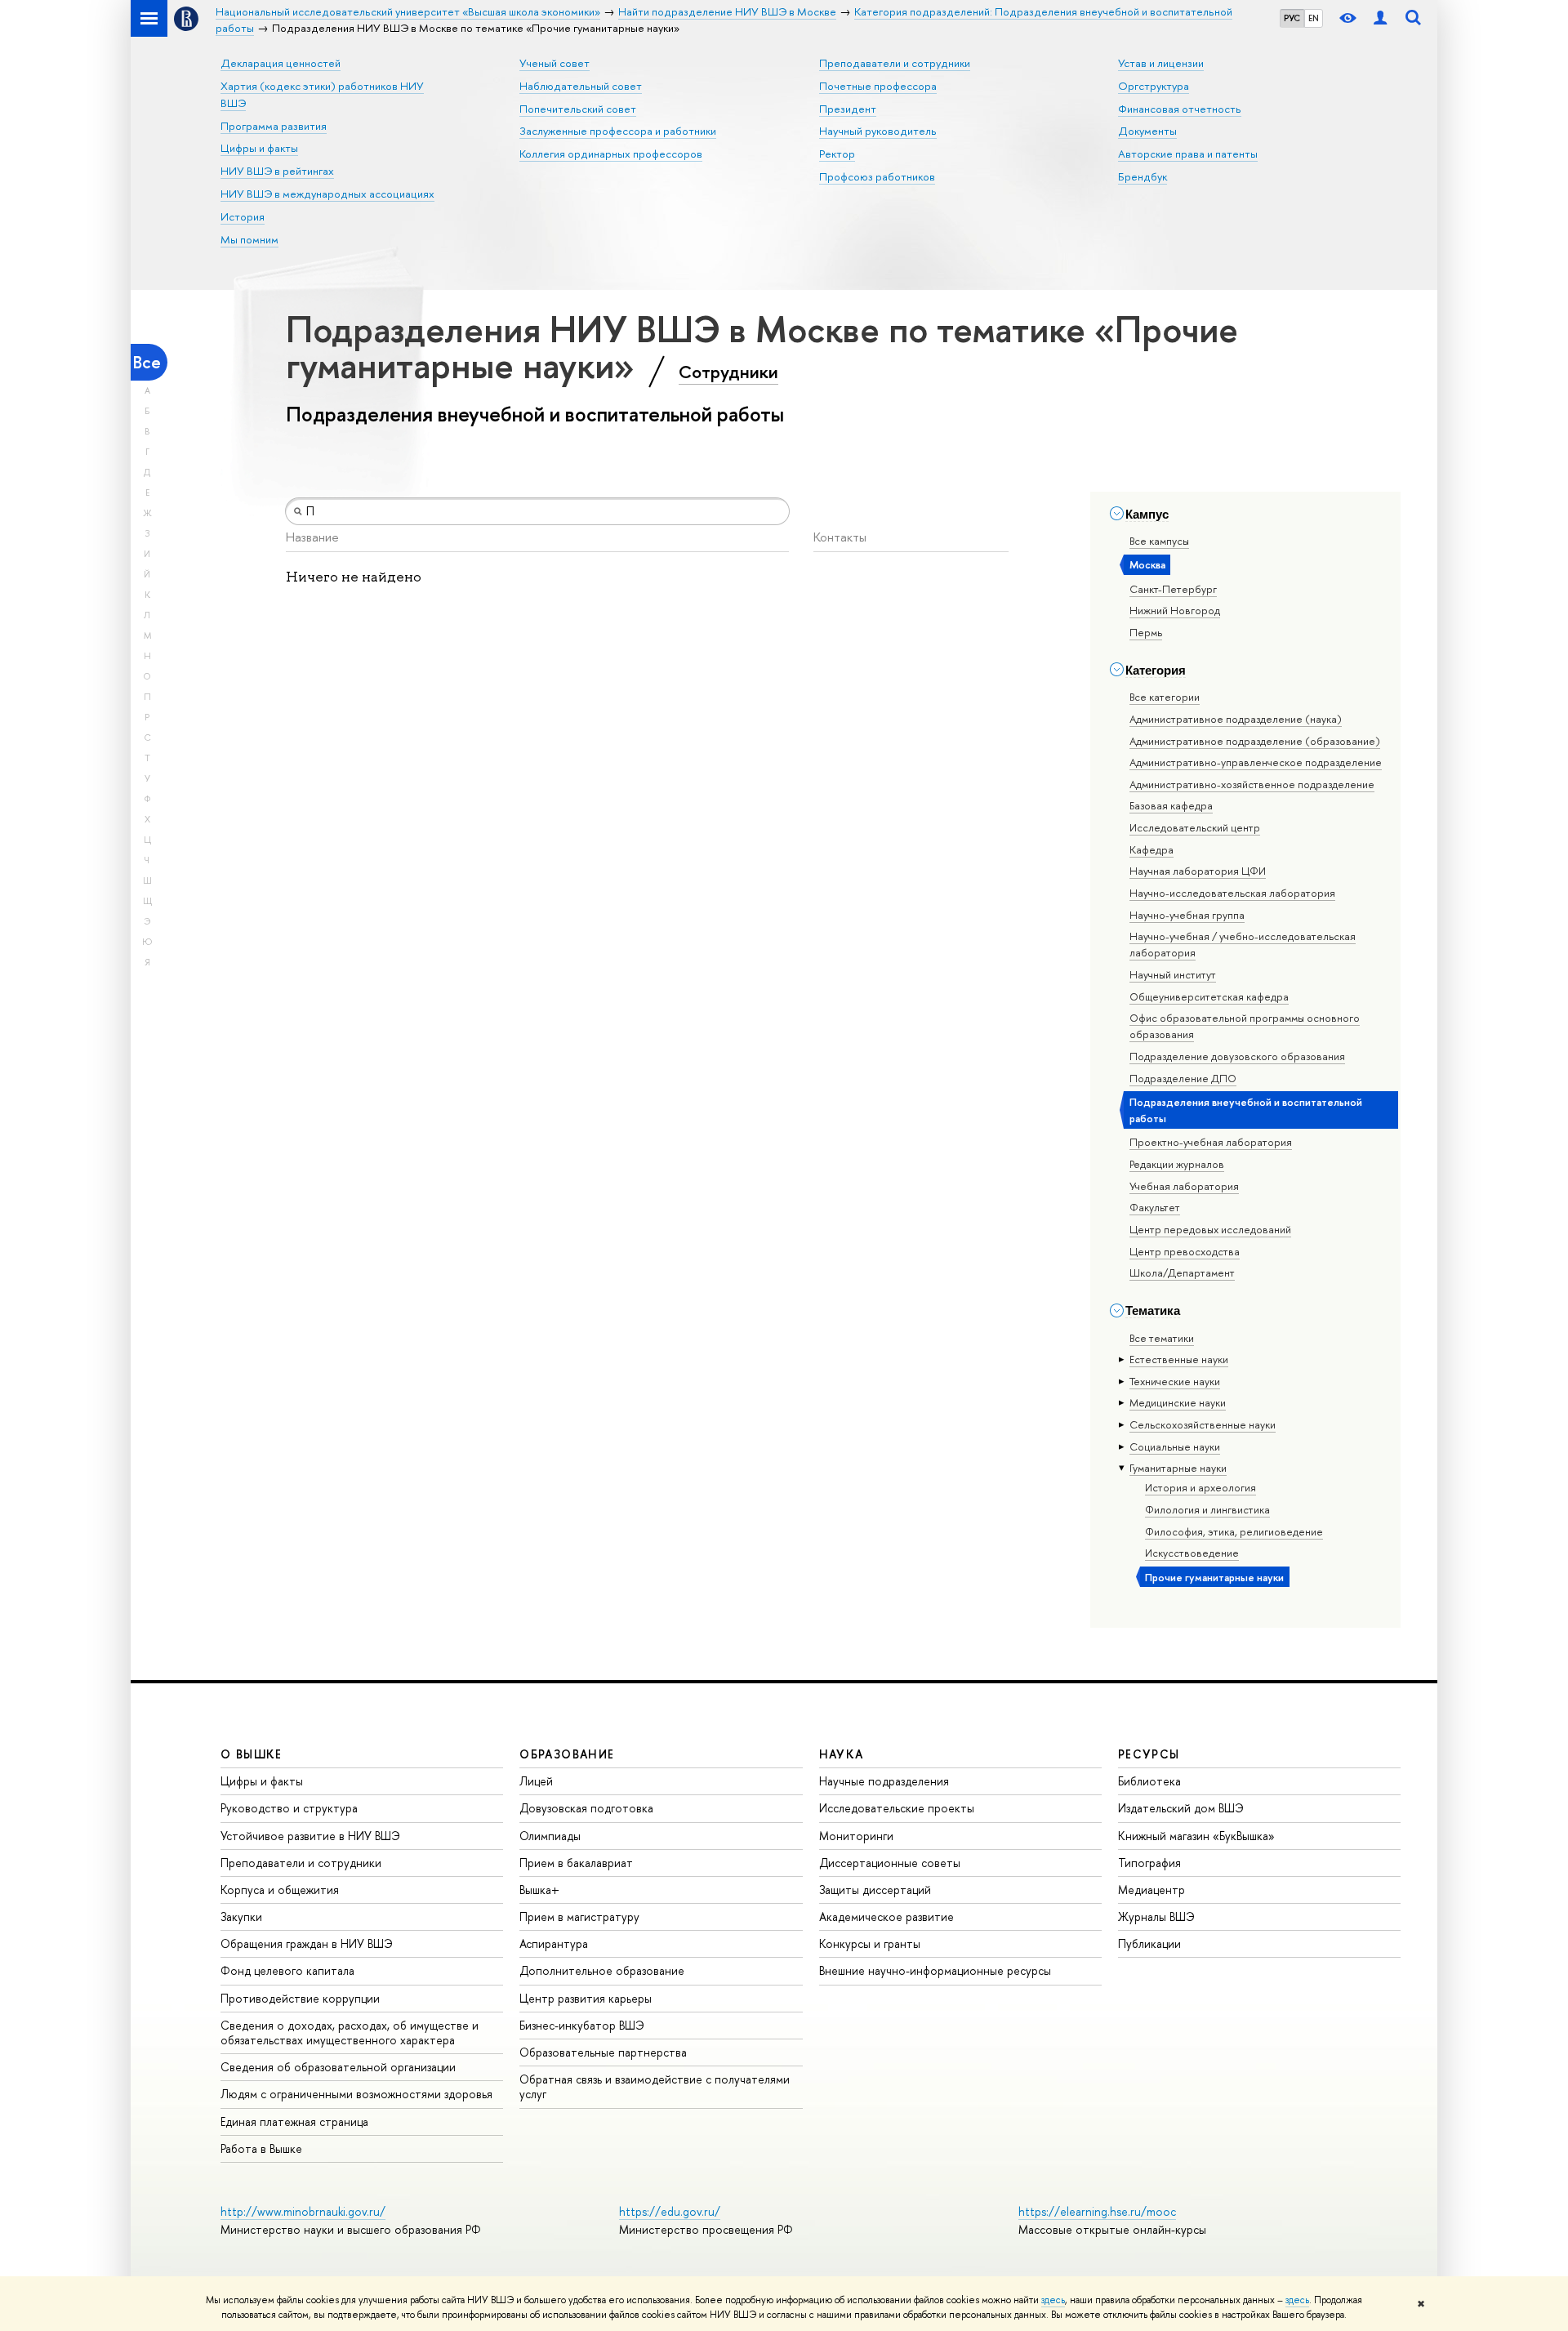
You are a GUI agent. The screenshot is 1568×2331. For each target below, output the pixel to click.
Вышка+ (539, 1890)
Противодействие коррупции (300, 1998)
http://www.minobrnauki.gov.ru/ (303, 2211)
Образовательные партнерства (603, 2052)
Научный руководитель (878, 131)
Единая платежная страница (294, 2122)
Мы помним (249, 239)
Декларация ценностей (281, 63)
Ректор (837, 154)
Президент (848, 109)
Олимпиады (550, 1836)
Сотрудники (728, 372)
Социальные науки (1175, 1446)
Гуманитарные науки (1178, 1468)
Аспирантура (554, 1943)
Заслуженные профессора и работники (618, 131)
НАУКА (842, 1754)
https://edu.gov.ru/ (670, 2211)
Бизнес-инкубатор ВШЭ (582, 2025)
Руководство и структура (289, 1808)
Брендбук (1143, 176)
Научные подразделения (884, 1781)
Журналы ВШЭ (1156, 1917)
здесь (1053, 2300)
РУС (1292, 18)
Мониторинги (856, 1836)
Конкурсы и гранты (870, 1943)
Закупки (241, 1917)
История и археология (1200, 1487)
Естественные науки (1179, 1359)
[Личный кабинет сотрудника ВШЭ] (1380, 18)
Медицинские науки (1178, 1402)
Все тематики (1162, 1338)
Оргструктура (1154, 86)
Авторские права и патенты (1188, 154)
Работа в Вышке (261, 2148)
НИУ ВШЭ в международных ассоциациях (327, 194)
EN (1314, 18)
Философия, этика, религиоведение (1234, 1531)
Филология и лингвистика (1207, 1509)
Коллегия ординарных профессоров (611, 154)
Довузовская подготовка (586, 1808)
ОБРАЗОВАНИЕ (567, 1754)
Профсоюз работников (877, 176)
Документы (1147, 131)
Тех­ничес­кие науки (1175, 1381)
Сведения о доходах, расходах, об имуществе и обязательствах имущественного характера (350, 2032)
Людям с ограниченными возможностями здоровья (356, 2094)
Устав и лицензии (1161, 63)
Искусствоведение (1192, 1553)
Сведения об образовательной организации (338, 2067)
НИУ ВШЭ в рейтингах (277, 171)
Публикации (1149, 1943)
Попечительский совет (578, 109)
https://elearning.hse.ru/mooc (1097, 2211)
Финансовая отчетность (1180, 109)
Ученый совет (555, 63)
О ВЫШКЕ (252, 1754)
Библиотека (1149, 1781)
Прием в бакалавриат (576, 1863)
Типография (1149, 1863)
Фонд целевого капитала (287, 1970)
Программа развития (274, 126)
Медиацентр (1151, 1890)
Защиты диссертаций (875, 1890)
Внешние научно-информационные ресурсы (935, 1970)
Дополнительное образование (602, 1970)
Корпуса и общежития (280, 1890)
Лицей (536, 1781)
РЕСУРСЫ (1149, 1754)
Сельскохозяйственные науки (1203, 1424)
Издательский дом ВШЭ (1181, 1808)
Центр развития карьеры (586, 1998)
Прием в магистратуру (579, 1917)
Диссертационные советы (890, 1863)
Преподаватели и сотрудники (895, 63)
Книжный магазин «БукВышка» (1196, 1836)
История (243, 216)
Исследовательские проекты (897, 1808)
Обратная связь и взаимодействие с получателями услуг (655, 2086)
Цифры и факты (259, 148)
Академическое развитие (886, 1917)
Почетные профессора (878, 86)
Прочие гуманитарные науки (1214, 1577)
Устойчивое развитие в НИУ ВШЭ (310, 1836)
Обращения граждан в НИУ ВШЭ (307, 1943)
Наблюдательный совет (581, 86)
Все (147, 362)
